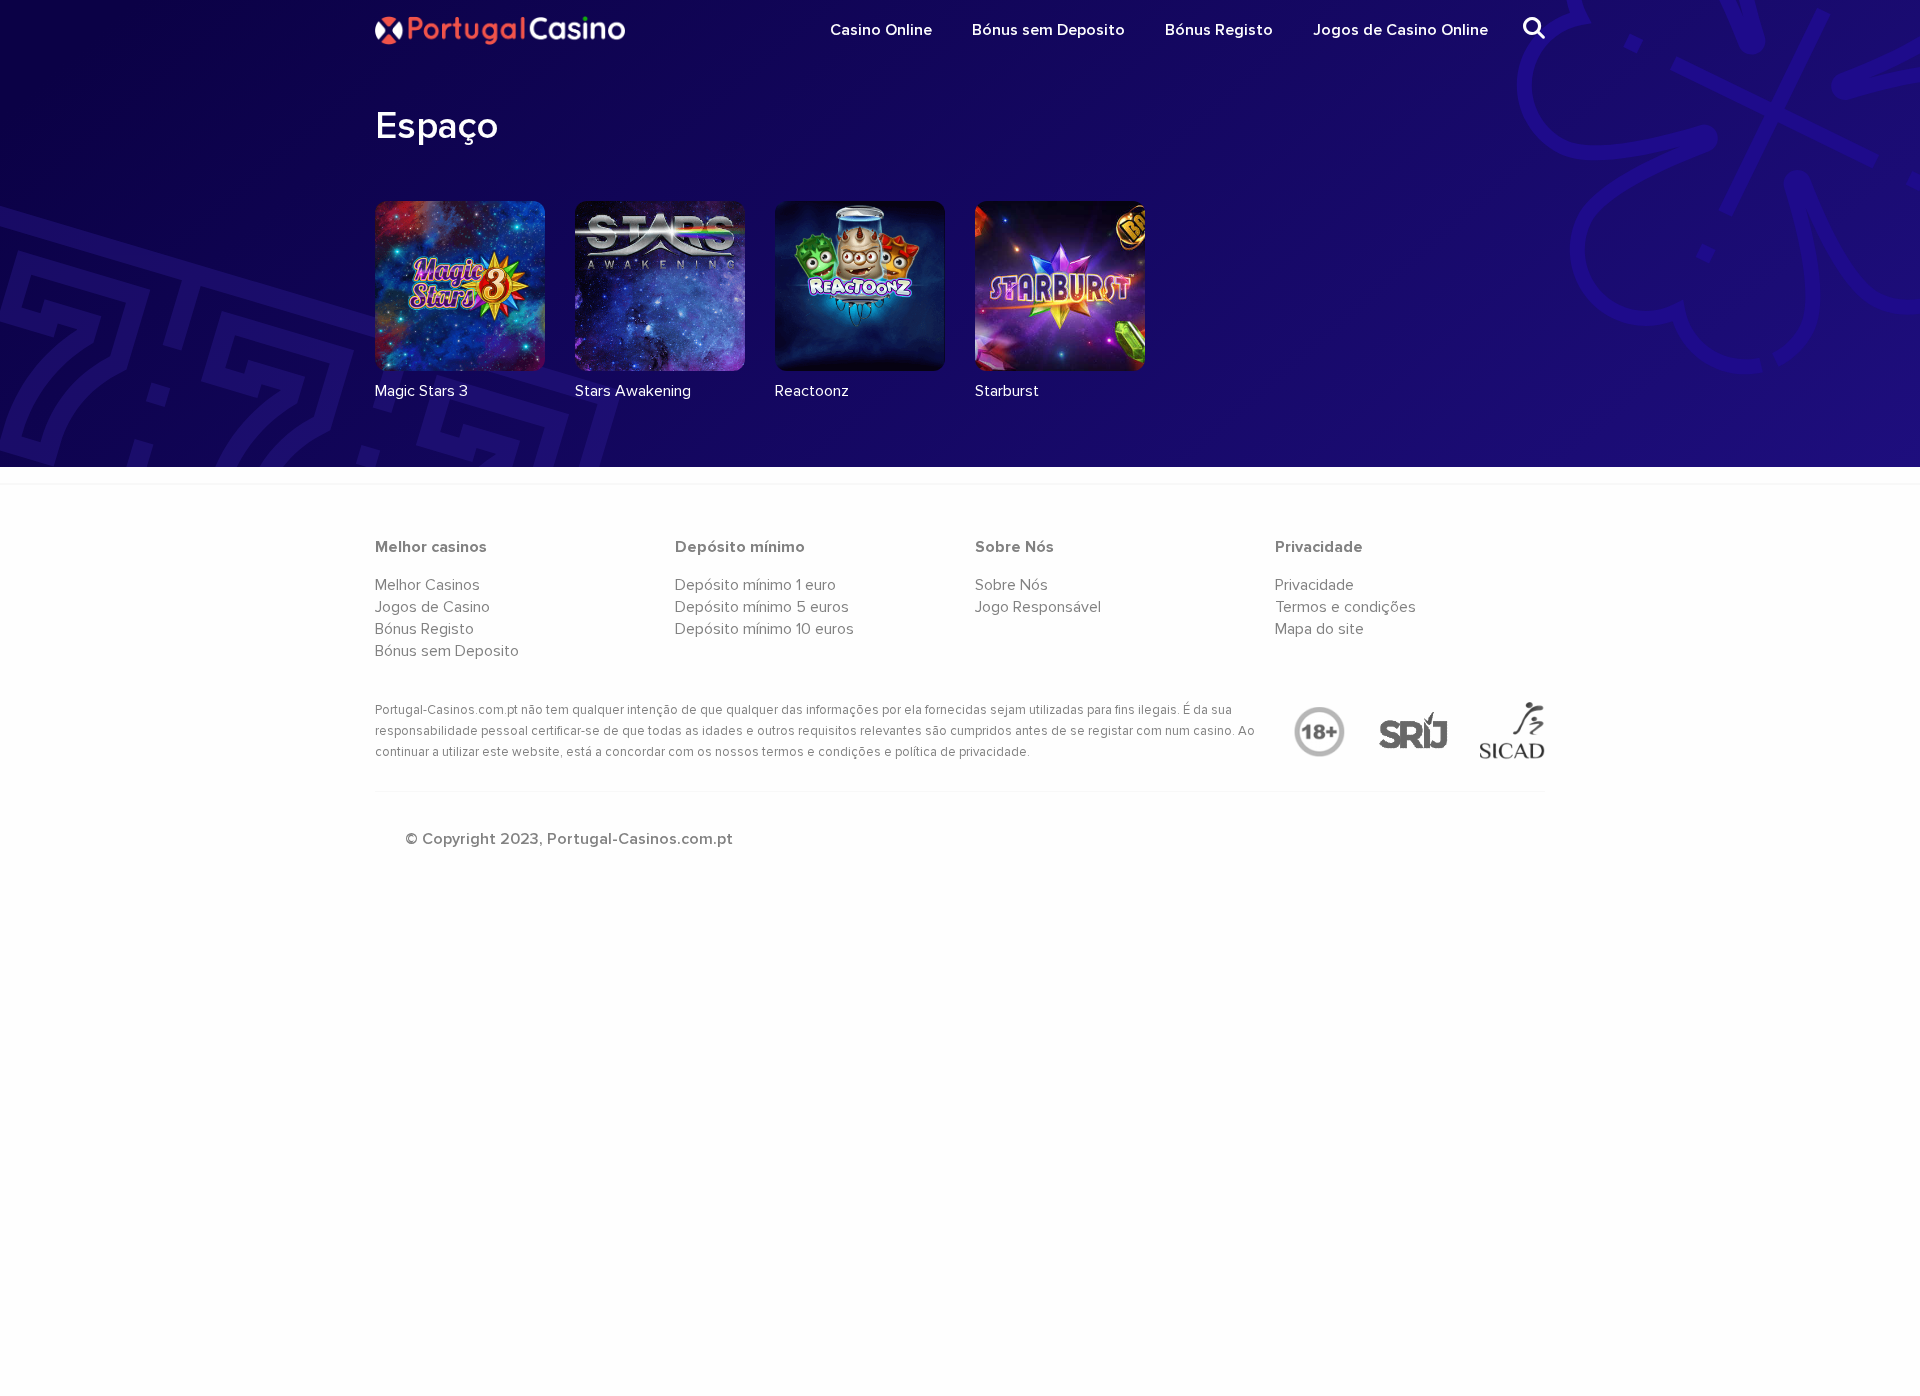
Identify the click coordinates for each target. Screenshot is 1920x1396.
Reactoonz (812, 391)
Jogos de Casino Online (1400, 30)
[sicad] (1512, 731)
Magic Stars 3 (421, 391)
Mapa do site (1319, 629)
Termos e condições (1345, 607)
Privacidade (1314, 585)
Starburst (1007, 391)
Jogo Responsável (1038, 607)
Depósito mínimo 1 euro (755, 585)
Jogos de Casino (432, 607)
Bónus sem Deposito (1048, 30)
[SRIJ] (1412, 732)
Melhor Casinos (427, 585)
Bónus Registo (1219, 30)
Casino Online (881, 30)
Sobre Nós (1011, 585)
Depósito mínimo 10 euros (764, 629)
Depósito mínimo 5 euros (762, 607)
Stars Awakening (633, 391)
